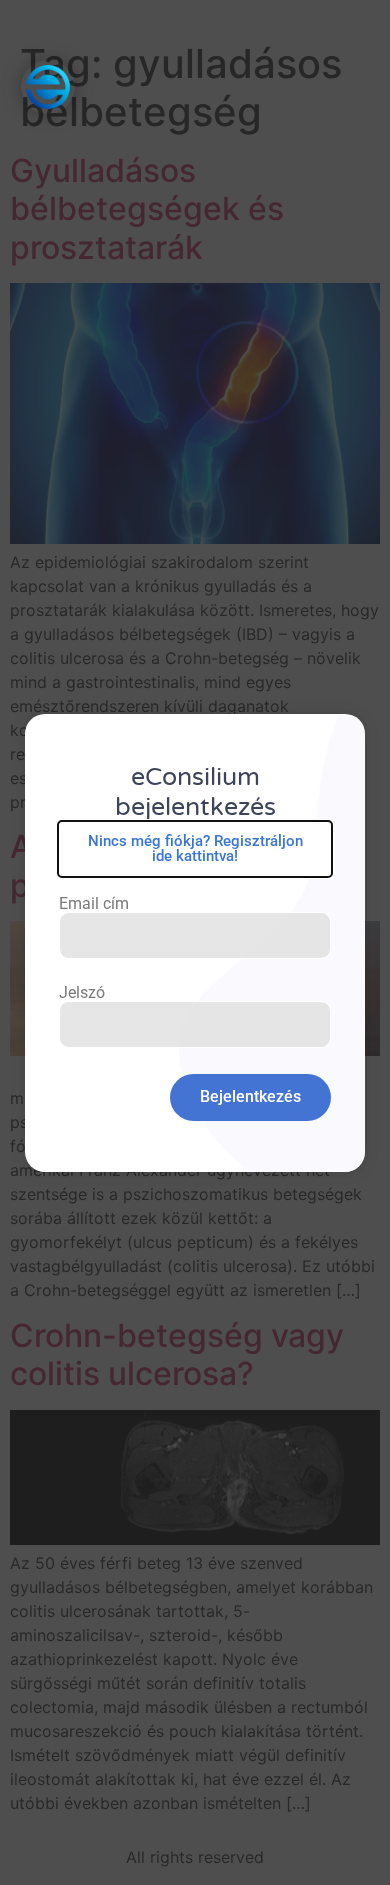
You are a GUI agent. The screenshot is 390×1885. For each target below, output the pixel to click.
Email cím (94, 904)
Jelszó (82, 993)
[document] (195, 942)
